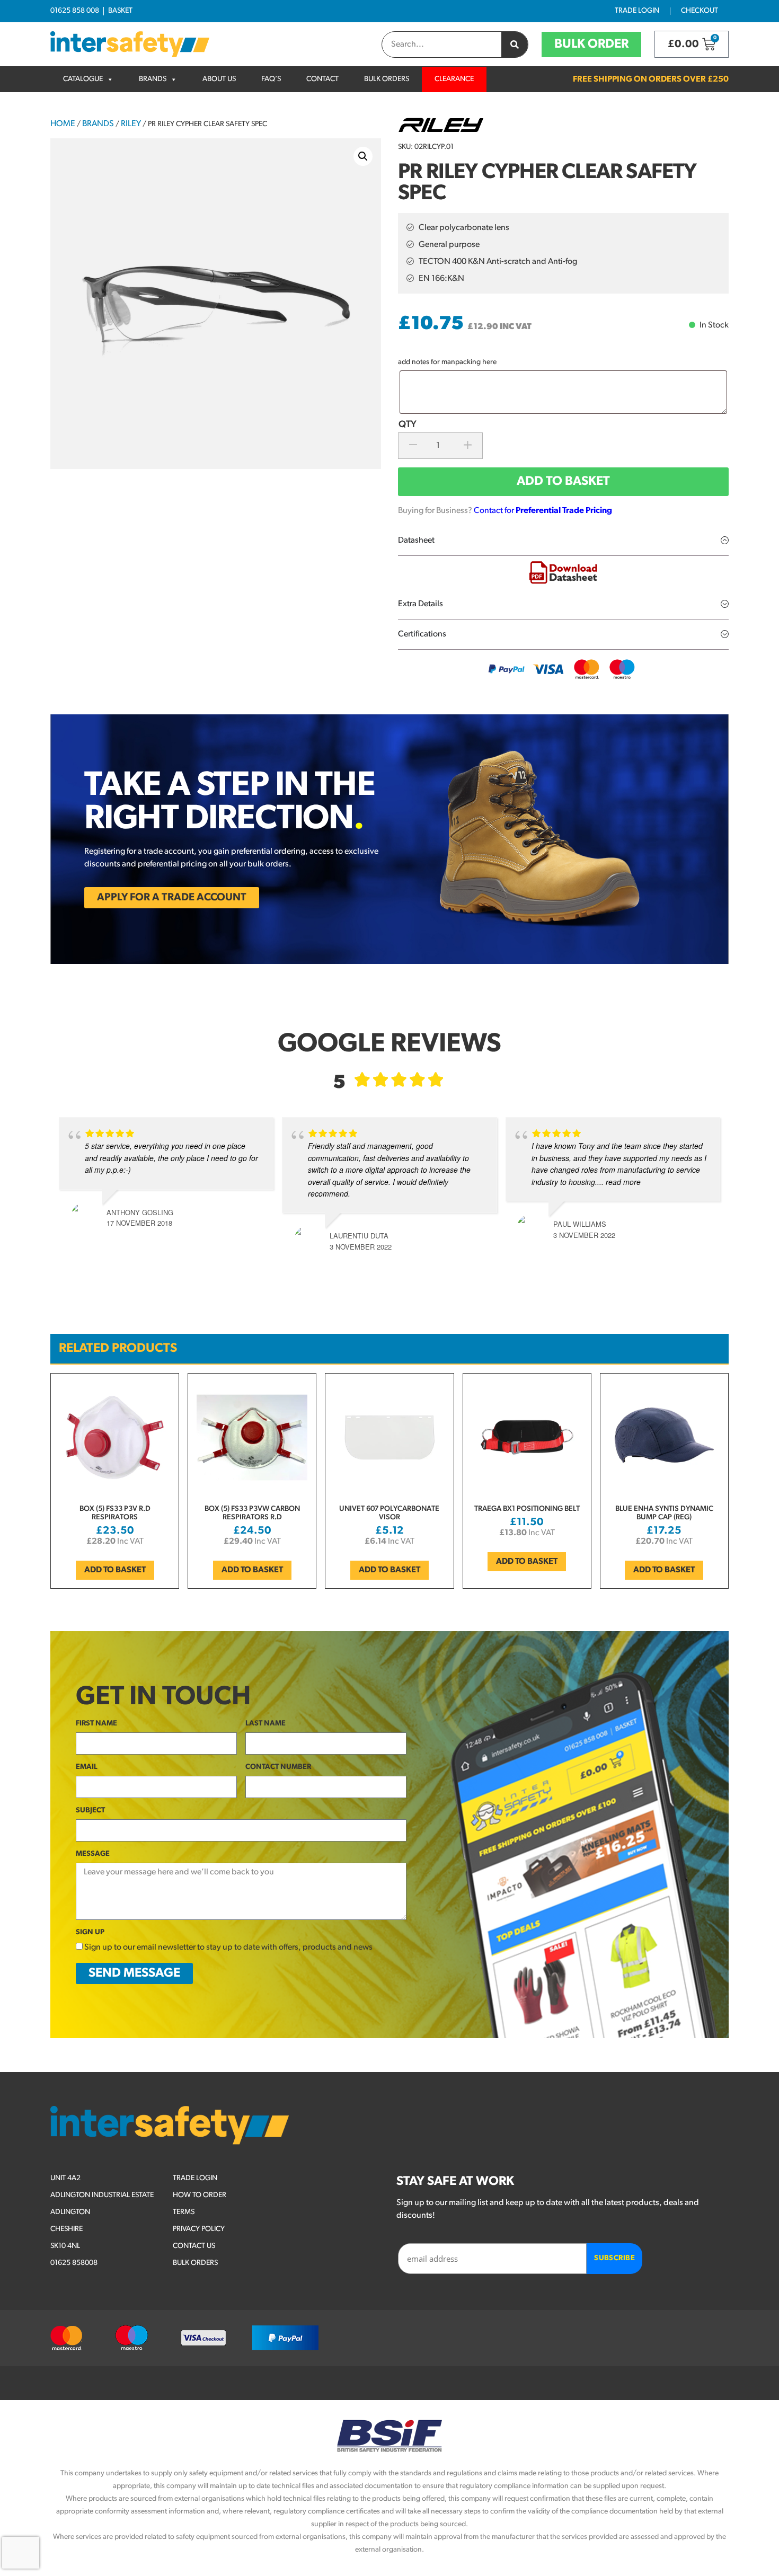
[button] (363, 156)
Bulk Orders (387, 79)
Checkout (700, 11)
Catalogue (83, 79)
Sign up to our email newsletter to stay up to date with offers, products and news (228, 1948)
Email (87, 1767)
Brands (153, 79)
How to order (200, 2195)
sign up (90, 1932)
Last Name (265, 1724)
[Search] (515, 45)
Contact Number (278, 1767)
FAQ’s (271, 79)
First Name (96, 1724)
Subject (90, 1811)
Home (63, 124)
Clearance (454, 79)
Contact (322, 79)
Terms (184, 2212)
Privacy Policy (199, 2229)
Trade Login (637, 11)
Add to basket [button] (115, 1570)
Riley (131, 124)
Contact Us (194, 2246)
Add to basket (563, 482)
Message (93, 1854)
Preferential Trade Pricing (564, 511)
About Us (219, 79)
